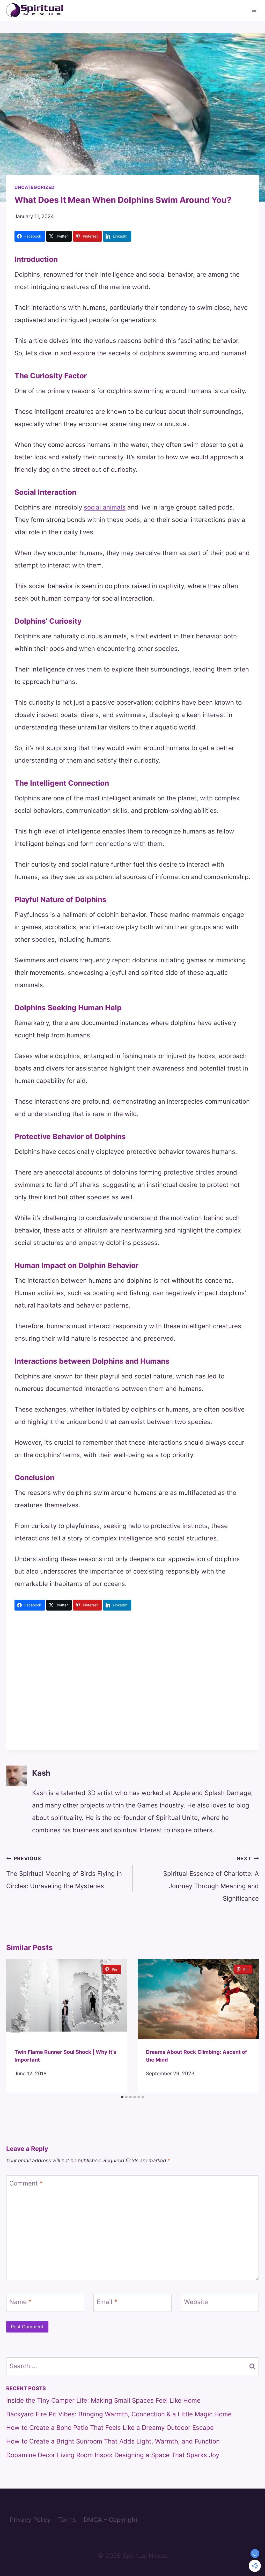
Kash (41, 1773)
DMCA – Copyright (111, 2520)
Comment (26, 2184)
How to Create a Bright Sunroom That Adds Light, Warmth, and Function (113, 2441)
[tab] (122, 2097)
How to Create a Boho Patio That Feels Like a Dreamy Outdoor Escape (110, 2428)
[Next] (249, 2026)
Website (196, 2302)
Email (107, 2302)
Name (20, 2302)
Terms (67, 2520)
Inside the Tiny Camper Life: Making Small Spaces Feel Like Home (103, 2400)
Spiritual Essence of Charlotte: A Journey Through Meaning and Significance (211, 1879)
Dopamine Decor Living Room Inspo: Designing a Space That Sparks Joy (113, 2455)
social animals (105, 507)
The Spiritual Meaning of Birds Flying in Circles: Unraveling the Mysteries (64, 1873)
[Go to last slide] (16, 2026)
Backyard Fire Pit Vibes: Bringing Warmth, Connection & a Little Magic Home (119, 2414)
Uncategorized (35, 187)
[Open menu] (254, 10)
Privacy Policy (30, 2520)
